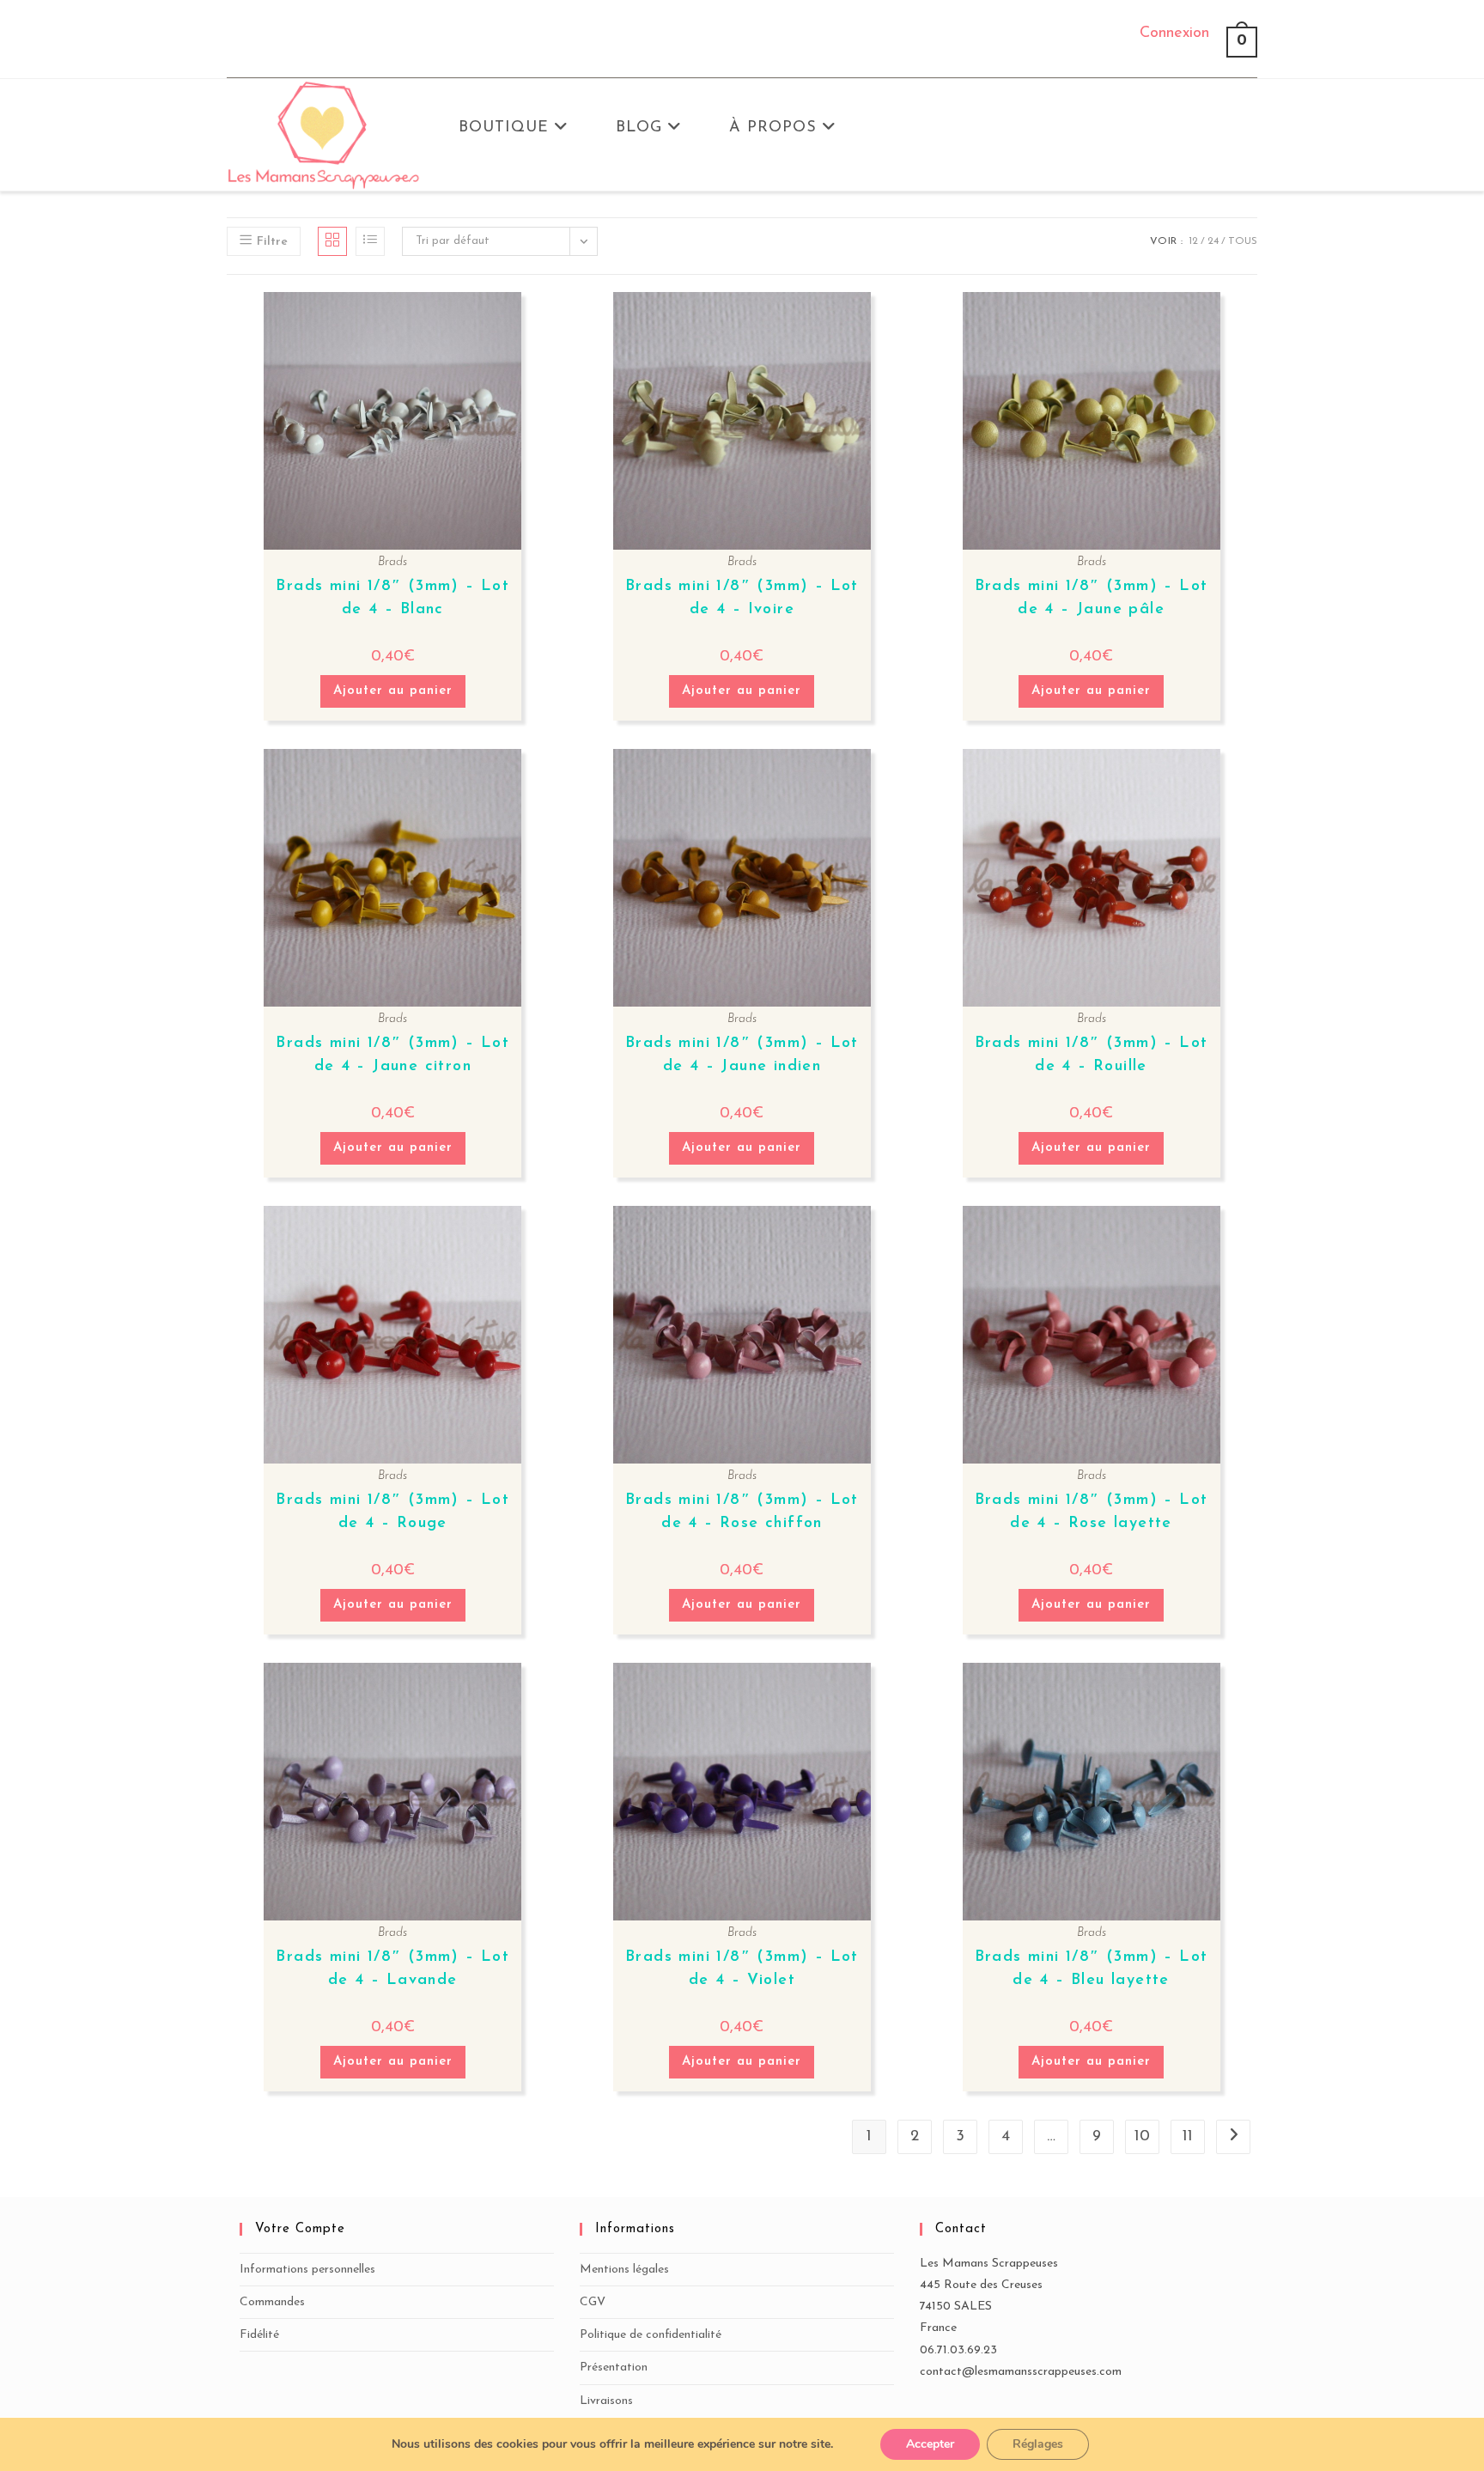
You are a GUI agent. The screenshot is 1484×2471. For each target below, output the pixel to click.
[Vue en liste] (370, 241)
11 (1188, 2137)
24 (1213, 241)
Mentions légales (624, 2270)
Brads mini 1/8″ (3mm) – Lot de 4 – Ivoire (742, 598)
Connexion (1174, 33)
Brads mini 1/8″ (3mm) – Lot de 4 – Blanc (392, 598)
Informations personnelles (307, 2270)
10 (1142, 2137)
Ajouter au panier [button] (393, 691)
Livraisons (606, 2401)
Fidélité (259, 2335)
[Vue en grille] (332, 241)
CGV (593, 2302)
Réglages (1038, 2444)
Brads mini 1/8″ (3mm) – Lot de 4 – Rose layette (1092, 1512)
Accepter (930, 2444)
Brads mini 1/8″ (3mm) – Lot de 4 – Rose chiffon (742, 1512)
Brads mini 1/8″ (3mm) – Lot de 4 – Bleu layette (1092, 1969)
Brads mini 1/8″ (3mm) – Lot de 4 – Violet (742, 1969)
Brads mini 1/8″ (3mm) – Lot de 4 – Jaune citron (392, 1055)
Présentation (614, 2368)
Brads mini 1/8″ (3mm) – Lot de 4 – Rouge (392, 1512)
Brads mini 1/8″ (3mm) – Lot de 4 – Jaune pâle (1092, 598)
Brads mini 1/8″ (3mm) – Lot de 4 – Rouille (1092, 1055)
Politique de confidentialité (651, 2335)
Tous (1243, 241)
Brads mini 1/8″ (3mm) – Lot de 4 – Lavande (392, 1969)
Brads (392, 562)
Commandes (272, 2302)
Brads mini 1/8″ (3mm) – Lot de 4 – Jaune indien (742, 1055)
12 (1193, 241)
